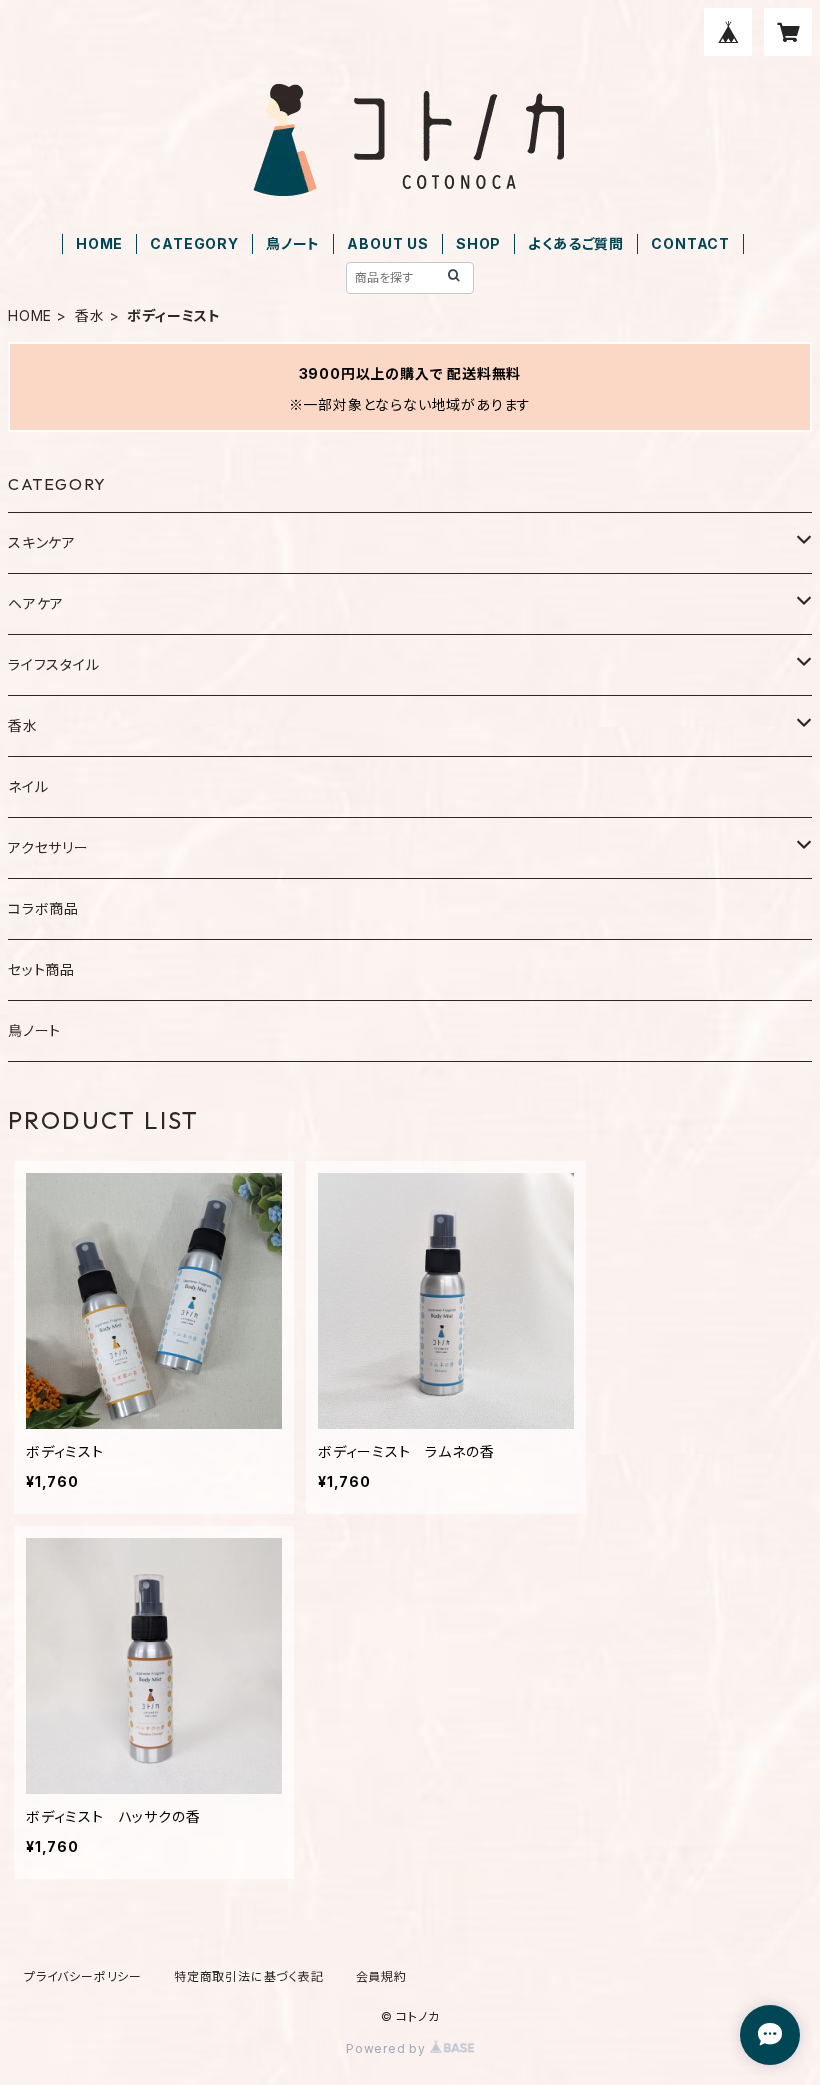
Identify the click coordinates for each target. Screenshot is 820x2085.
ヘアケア (36, 603)
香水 (90, 315)
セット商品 (41, 969)
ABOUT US (387, 243)
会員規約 (381, 1976)
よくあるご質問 (576, 243)
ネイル (28, 786)
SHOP (478, 243)
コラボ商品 (43, 908)
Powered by (388, 2048)
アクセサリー (48, 847)
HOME (99, 243)
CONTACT (690, 243)
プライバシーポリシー (83, 1976)
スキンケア (42, 542)
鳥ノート (293, 243)
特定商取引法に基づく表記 (249, 1976)
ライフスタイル (54, 664)
